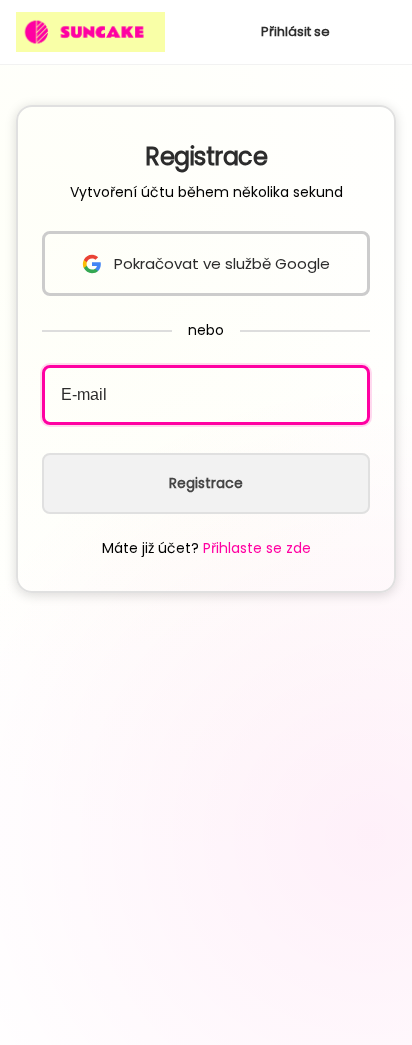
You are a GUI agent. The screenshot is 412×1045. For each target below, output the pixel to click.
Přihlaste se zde (257, 548)
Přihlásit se (295, 31)
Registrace (206, 483)
